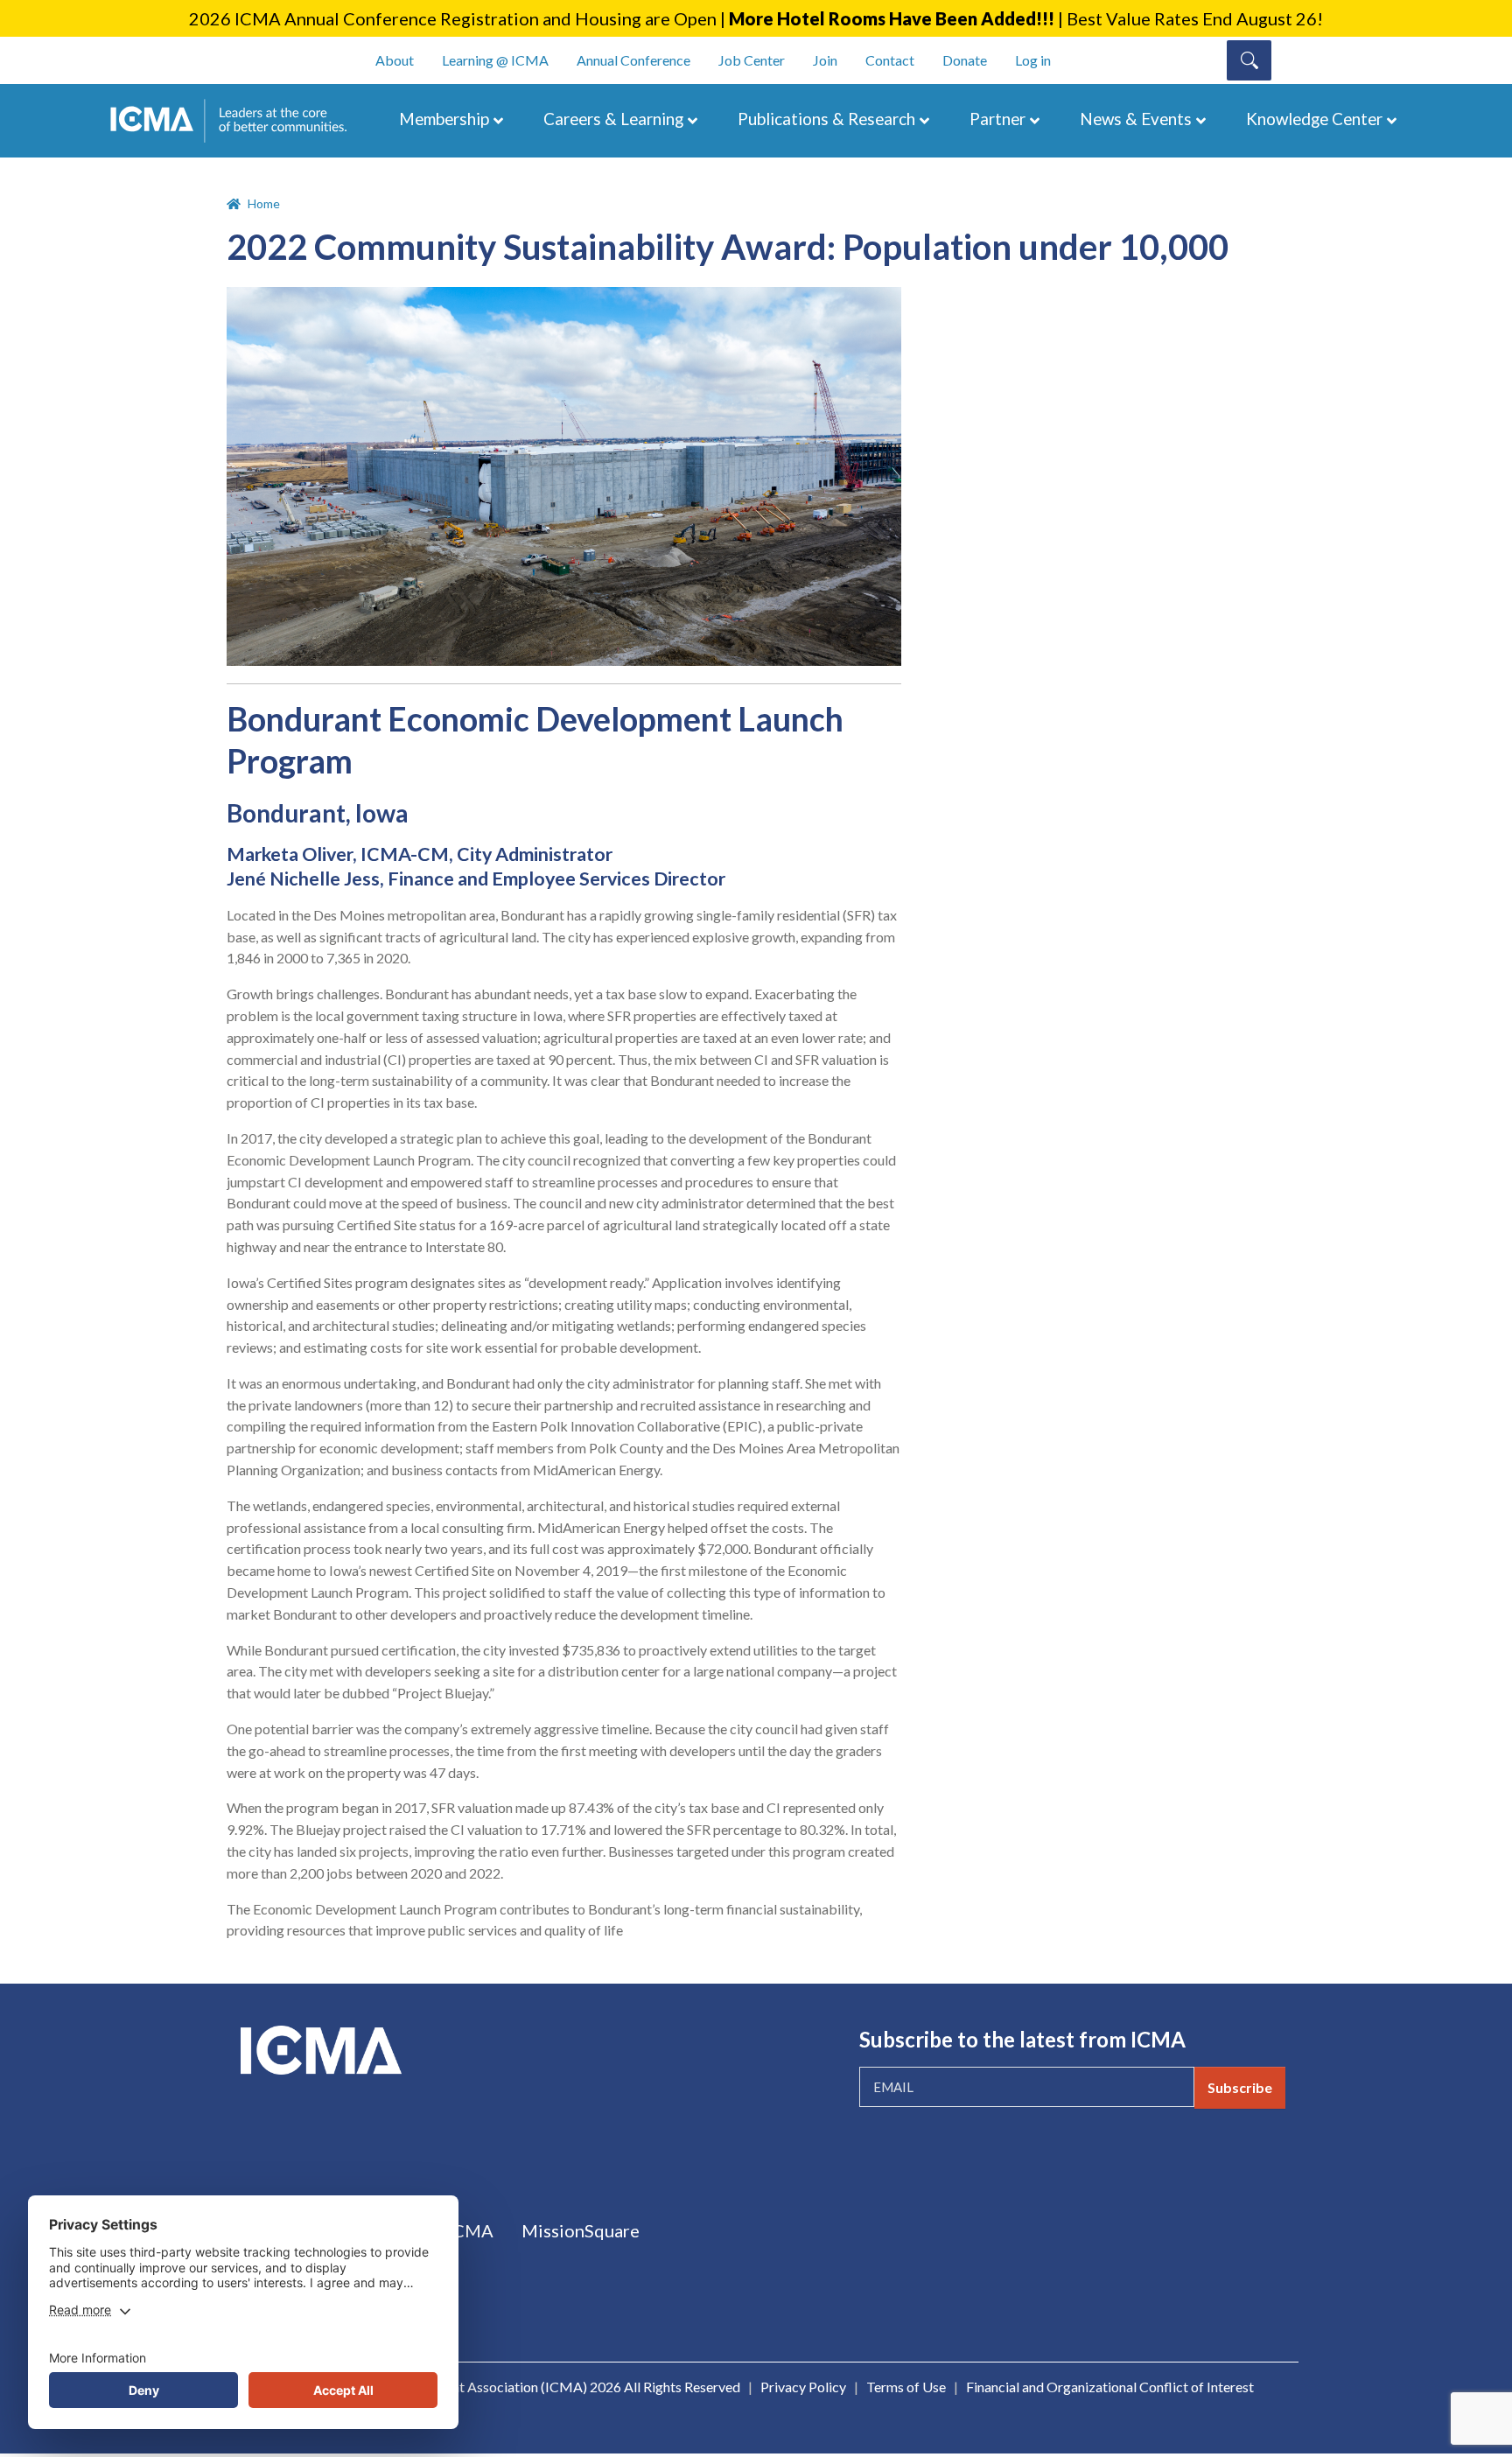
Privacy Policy (803, 2387)
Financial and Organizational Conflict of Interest (1110, 2387)
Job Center (752, 60)
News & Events (1136, 119)
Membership (444, 119)
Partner (997, 119)
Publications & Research (826, 119)
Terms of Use (906, 2387)
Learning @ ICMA (495, 60)
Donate (965, 60)
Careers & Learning (613, 119)
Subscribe (1240, 2087)
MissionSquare (581, 2230)
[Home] (237, 121)
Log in (1033, 60)
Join (825, 60)
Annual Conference (633, 60)
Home (264, 203)
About (395, 60)
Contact (890, 60)
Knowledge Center (1314, 119)
